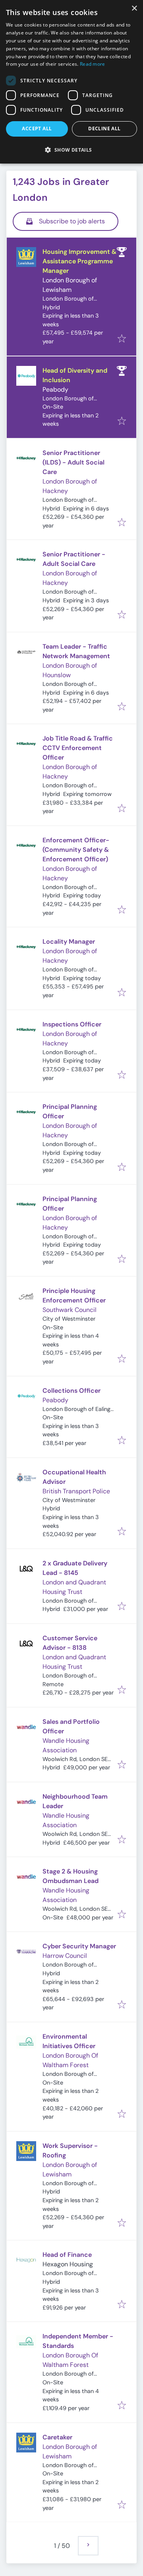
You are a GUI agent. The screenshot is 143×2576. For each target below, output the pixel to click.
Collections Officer (71, 1391)
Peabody (55, 389)
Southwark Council (70, 1310)
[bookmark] (122, 339)
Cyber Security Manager (79, 1946)
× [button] (134, 9)
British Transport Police (76, 1491)
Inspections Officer (72, 1024)
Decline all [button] (104, 129)
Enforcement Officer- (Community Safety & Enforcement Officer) (76, 850)
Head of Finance (67, 2255)
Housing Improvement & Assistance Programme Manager (79, 261)
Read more (93, 64)
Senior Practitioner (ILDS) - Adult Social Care (73, 462)
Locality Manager (69, 941)
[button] (71, 150)
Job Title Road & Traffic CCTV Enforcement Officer (78, 748)
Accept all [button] (37, 129)
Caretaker (57, 2437)
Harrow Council (65, 1956)
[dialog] (71, 82)
